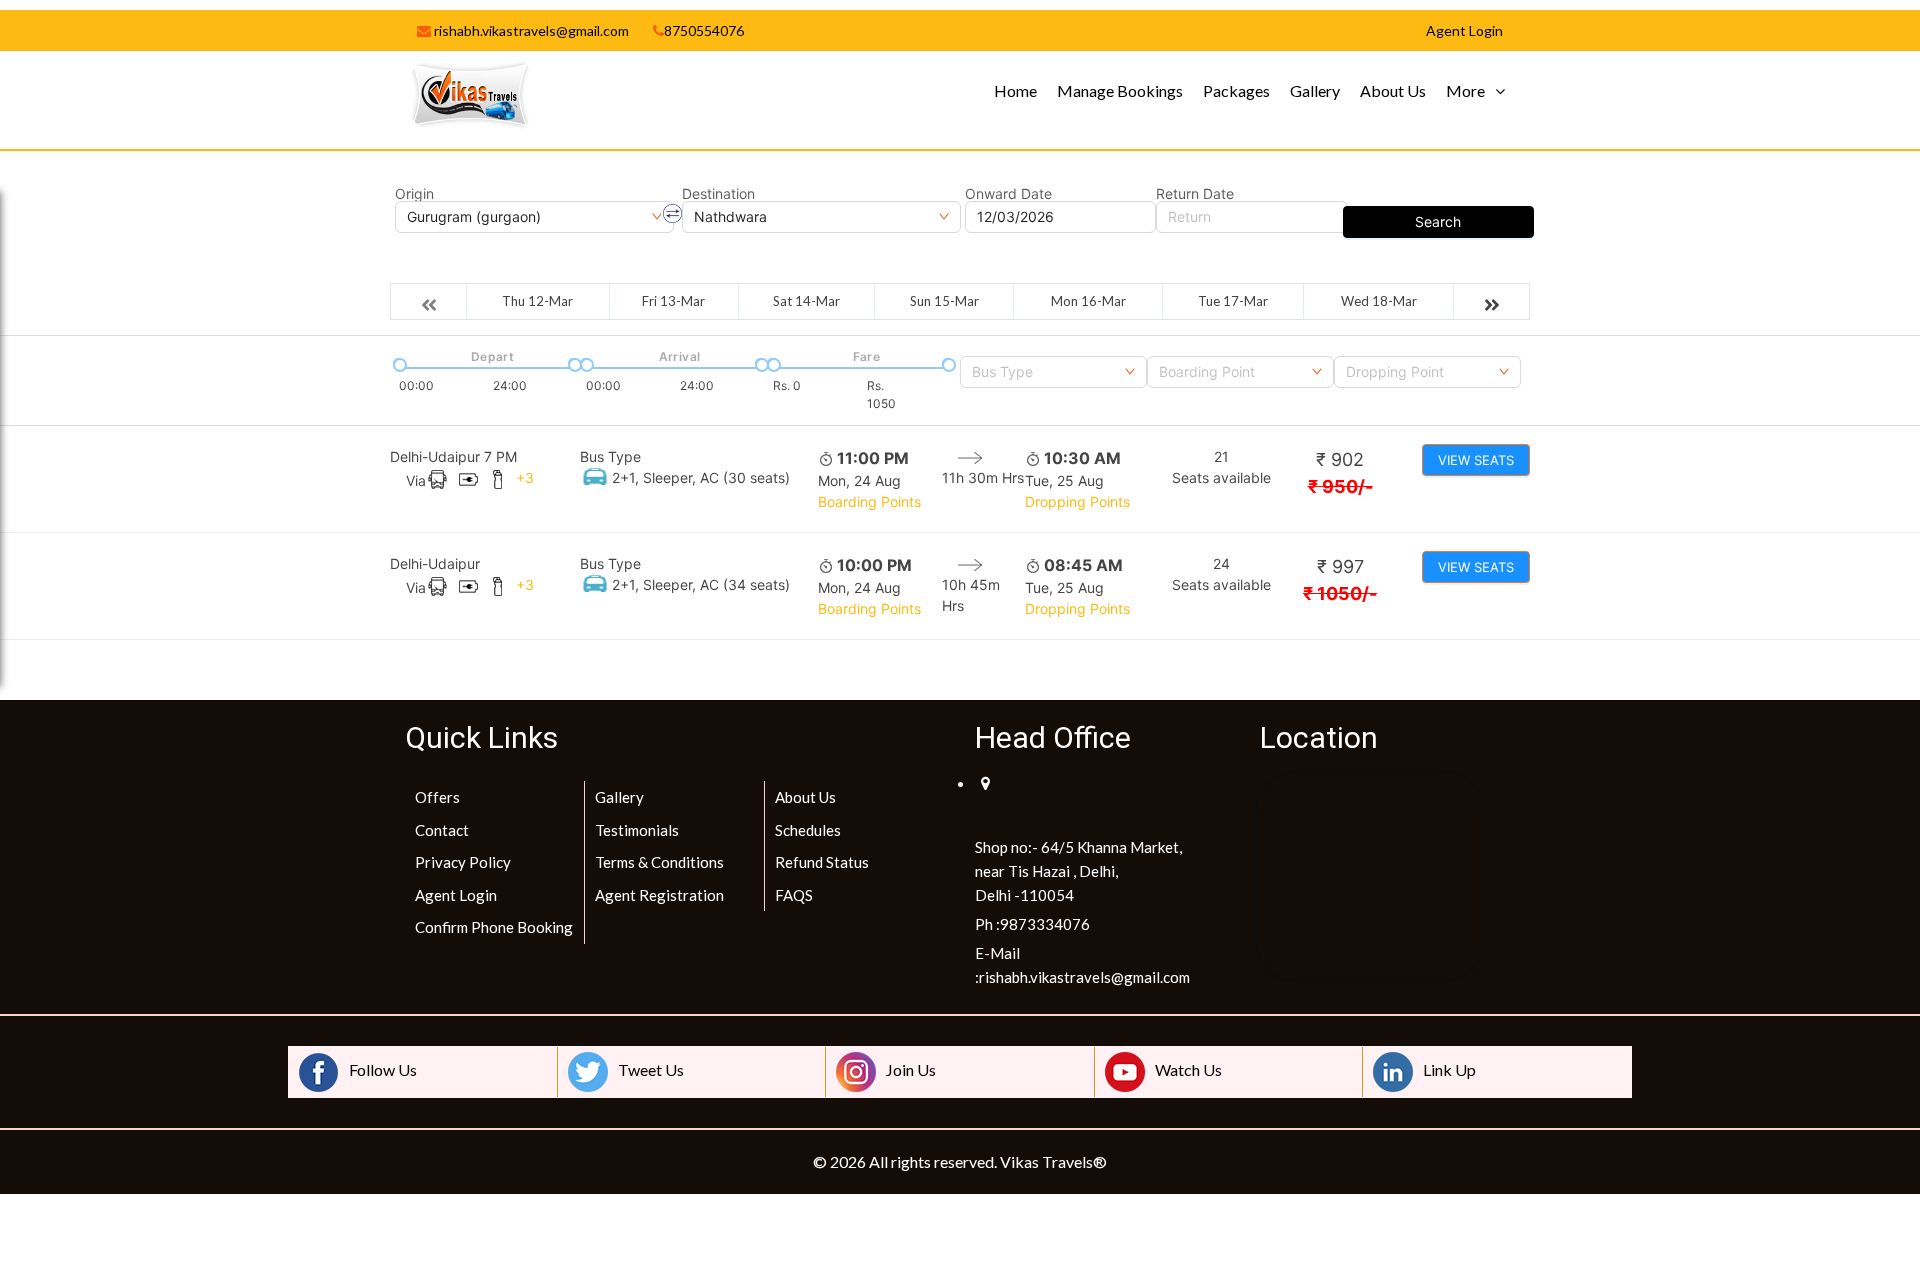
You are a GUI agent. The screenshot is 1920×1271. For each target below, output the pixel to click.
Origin (414, 194)
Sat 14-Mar (806, 301)
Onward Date (1008, 194)
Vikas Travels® (1053, 1161)
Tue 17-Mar (1233, 301)
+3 (525, 477)
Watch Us (1188, 1069)
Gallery (1315, 90)
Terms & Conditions (659, 862)
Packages (1236, 90)
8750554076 (704, 30)
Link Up (1449, 1069)
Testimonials (637, 830)
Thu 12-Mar (537, 301)
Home (1015, 90)
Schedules (808, 830)
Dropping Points (1077, 501)
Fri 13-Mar (673, 301)
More (1465, 90)
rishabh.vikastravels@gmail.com (530, 30)
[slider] (398, 363)
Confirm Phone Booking (494, 927)
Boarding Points (869, 501)
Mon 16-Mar (1088, 301)
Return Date (1195, 194)
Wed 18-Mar (1379, 301)
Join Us (911, 1069)
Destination (718, 194)
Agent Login (456, 895)
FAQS (794, 895)
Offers (437, 797)
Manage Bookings (1120, 90)
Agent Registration (659, 895)
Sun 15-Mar (944, 301)
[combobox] (1053, 372)
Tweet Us (651, 1069)
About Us (1393, 90)
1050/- (1340, 593)
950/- (1340, 486)
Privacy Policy (463, 862)
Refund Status (822, 862)
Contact (442, 830)
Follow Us (383, 1069)
